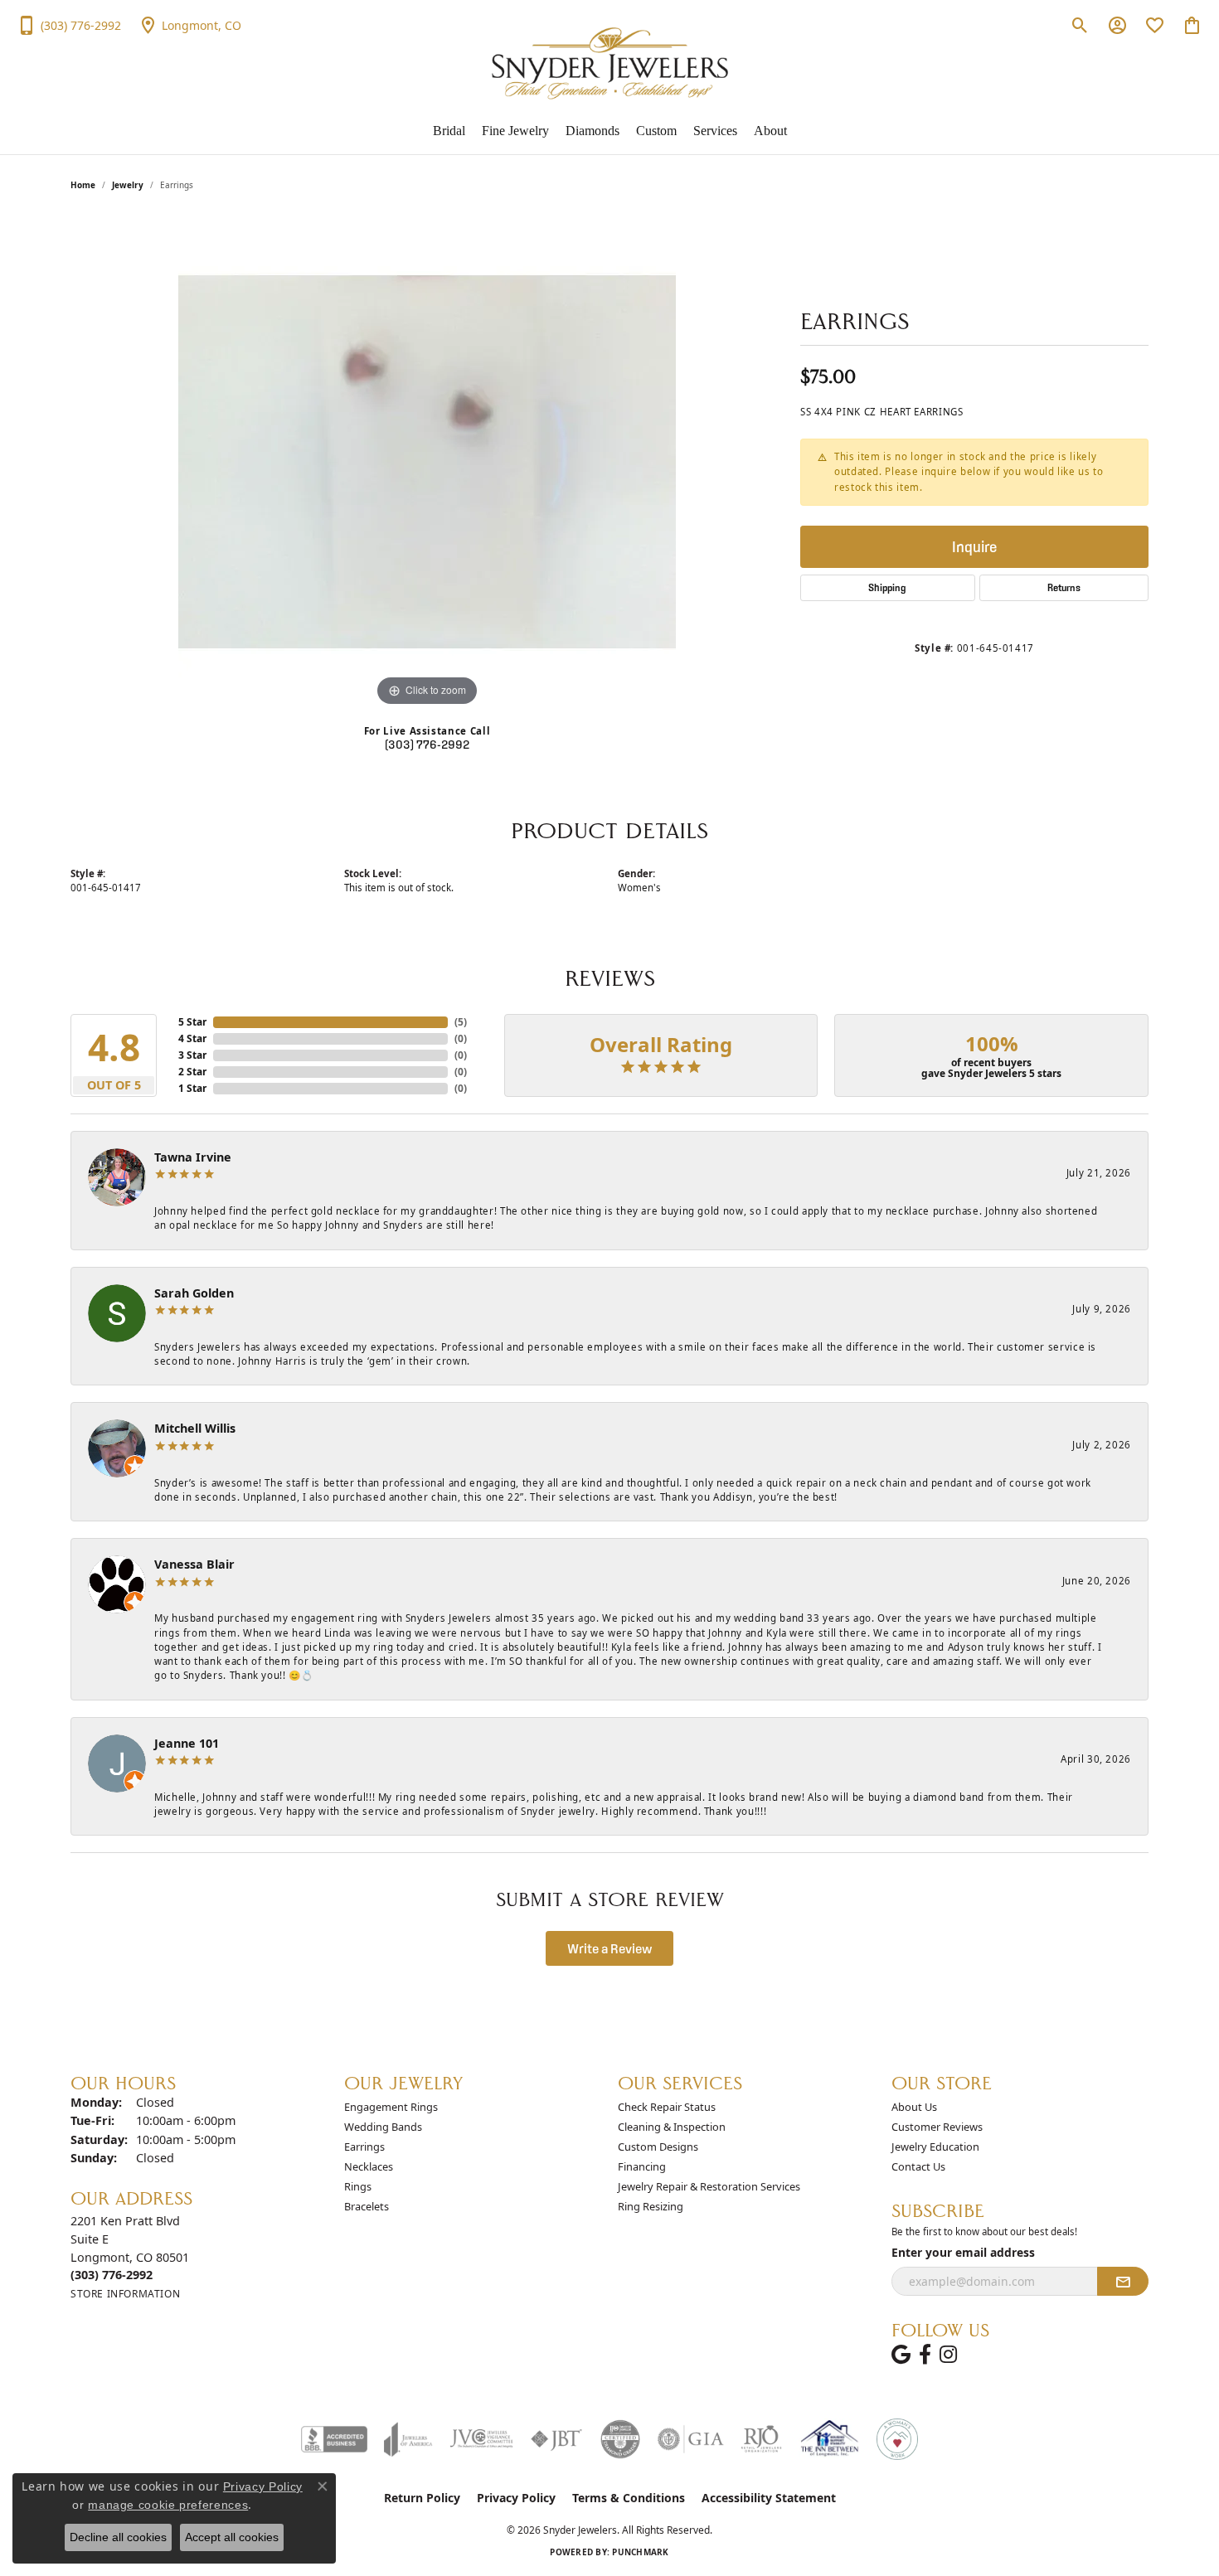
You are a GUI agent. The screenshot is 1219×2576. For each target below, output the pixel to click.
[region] (427, 462)
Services (715, 131)
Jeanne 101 (187, 1743)
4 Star (192, 1038)
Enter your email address (963, 2252)
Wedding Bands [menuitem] (383, 2127)
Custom (656, 131)
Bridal (449, 131)
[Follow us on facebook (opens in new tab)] (925, 2355)
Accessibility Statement (769, 2498)
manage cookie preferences (168, 2505)
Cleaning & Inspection (672, 2127)
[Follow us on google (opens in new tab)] (901, 2355)
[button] (1080, 25)
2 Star (192, 1072)
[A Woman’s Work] (897, 2439)
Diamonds (593, 131)
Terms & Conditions (629, 2498)
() (461, 1022)
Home (83, 185)
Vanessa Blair (194, 1564)
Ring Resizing (651, 2206)
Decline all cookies (118, 2537)
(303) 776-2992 (427, 745)
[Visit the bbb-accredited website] (334, 2439)
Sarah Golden (194, 1293)
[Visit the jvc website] (482, 2439)
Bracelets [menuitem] (367, 2206)
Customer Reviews (937, 2127)
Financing (642, 2166)
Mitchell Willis (195, 1428)
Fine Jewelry (515, 131)
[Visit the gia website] (691, 2439)
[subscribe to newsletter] (1123, 2282)
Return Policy (422, 2498)
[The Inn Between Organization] (829, 2439)
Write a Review (610, 1948)
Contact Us (918, 2166)
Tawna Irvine (193, 1157)
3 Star (192, 1055)
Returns (1064, 587)
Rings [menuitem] (358, 2186)
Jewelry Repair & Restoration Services (709, 2186)
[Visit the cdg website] (620, 2439)
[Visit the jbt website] (556, 2439)
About (770, 131)
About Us (914, 2107)
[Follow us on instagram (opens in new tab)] (948, 2355)
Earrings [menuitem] (364, 2147)
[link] (69, 25)
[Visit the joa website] (408, 2439)
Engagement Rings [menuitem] (391, 2107)
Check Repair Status (667, 2107)
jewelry (128, 185)
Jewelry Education (935, 2147)
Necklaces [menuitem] (369, 2166)
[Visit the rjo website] (761, 2439)
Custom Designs (658, 2147)
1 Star (192, 1088)
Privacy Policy (516, 2498)
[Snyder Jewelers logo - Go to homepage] (610, 63)
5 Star (192, 1022)
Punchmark (640, 2552)
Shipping (887, 587)
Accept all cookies (232, 2537)
